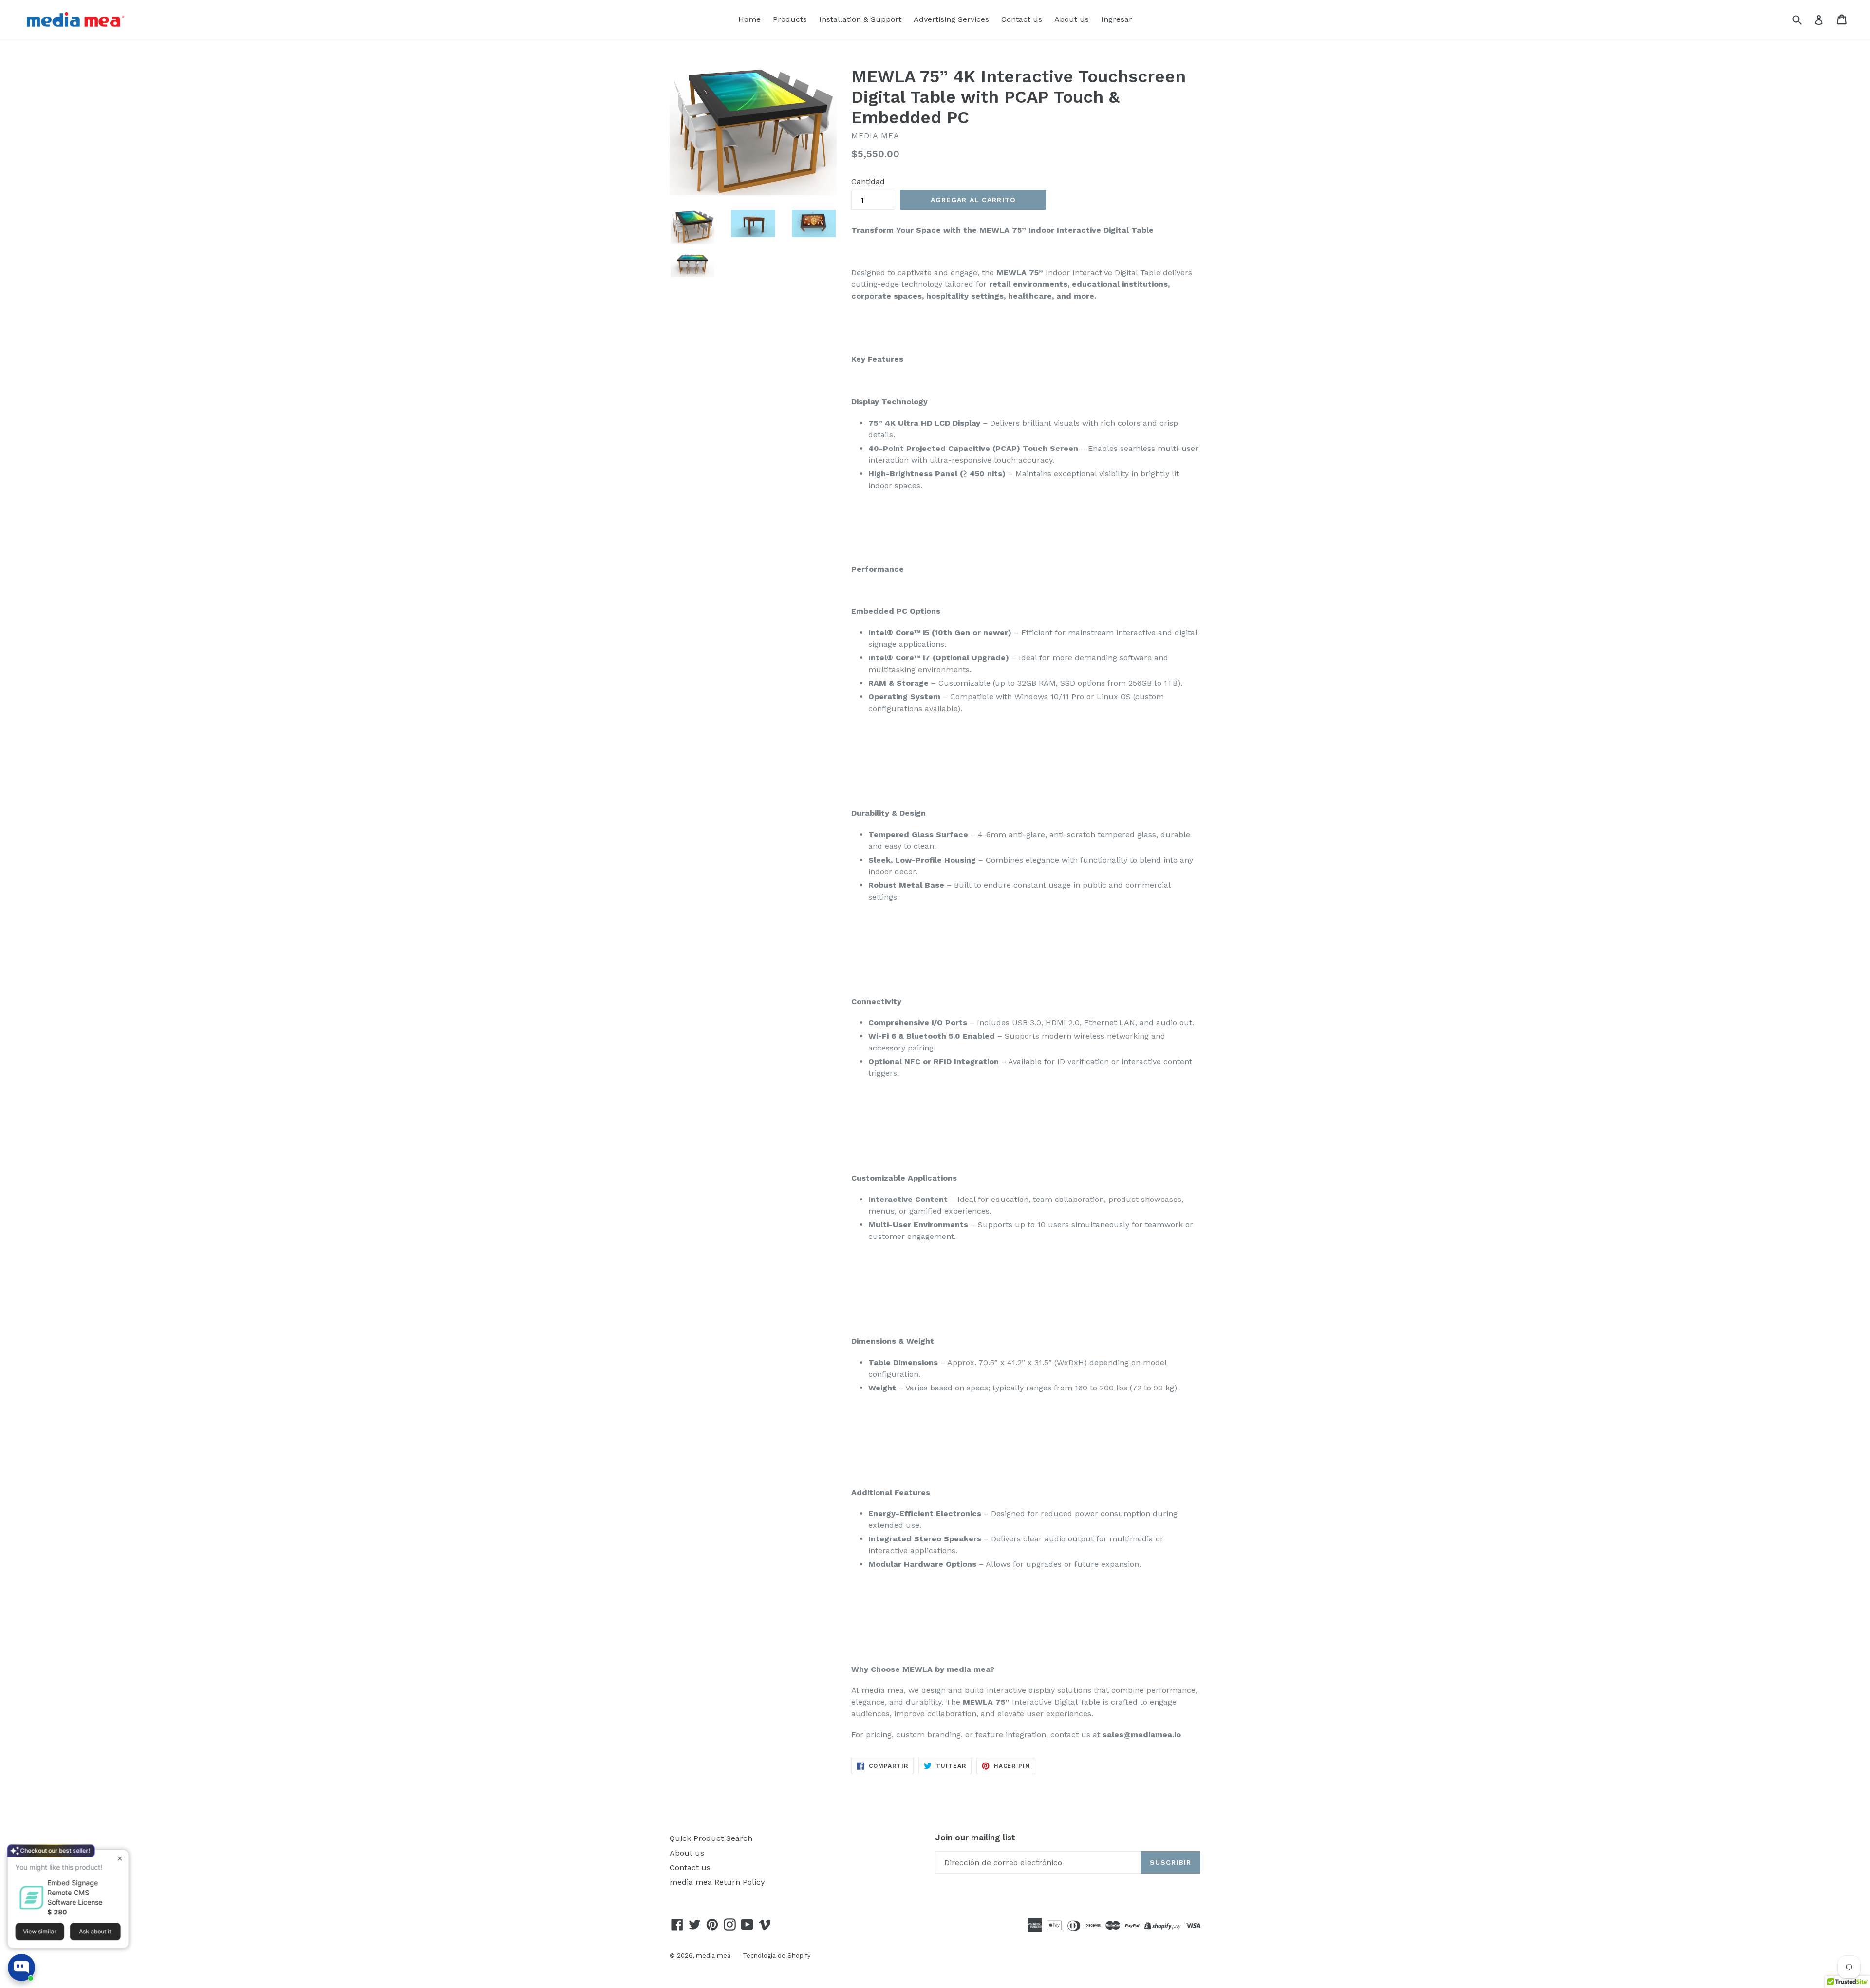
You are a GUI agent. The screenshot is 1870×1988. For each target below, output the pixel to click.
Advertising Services (951, 19)
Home (749, 19)
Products (790, 19)
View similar (40, 1929)
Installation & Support (860, 19)
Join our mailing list (975, 1838)
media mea (713, 1956)
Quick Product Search (711, 1838)
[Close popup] (120, 1856)
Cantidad (868, 181)
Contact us (1022, 19)
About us (1072, 19)
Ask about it (95, 1929)
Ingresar (1117, 19)
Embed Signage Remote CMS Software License (75, 1890)
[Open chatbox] (21, 1968)
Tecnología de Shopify (777, 1956)
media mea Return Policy (717, 1882)
